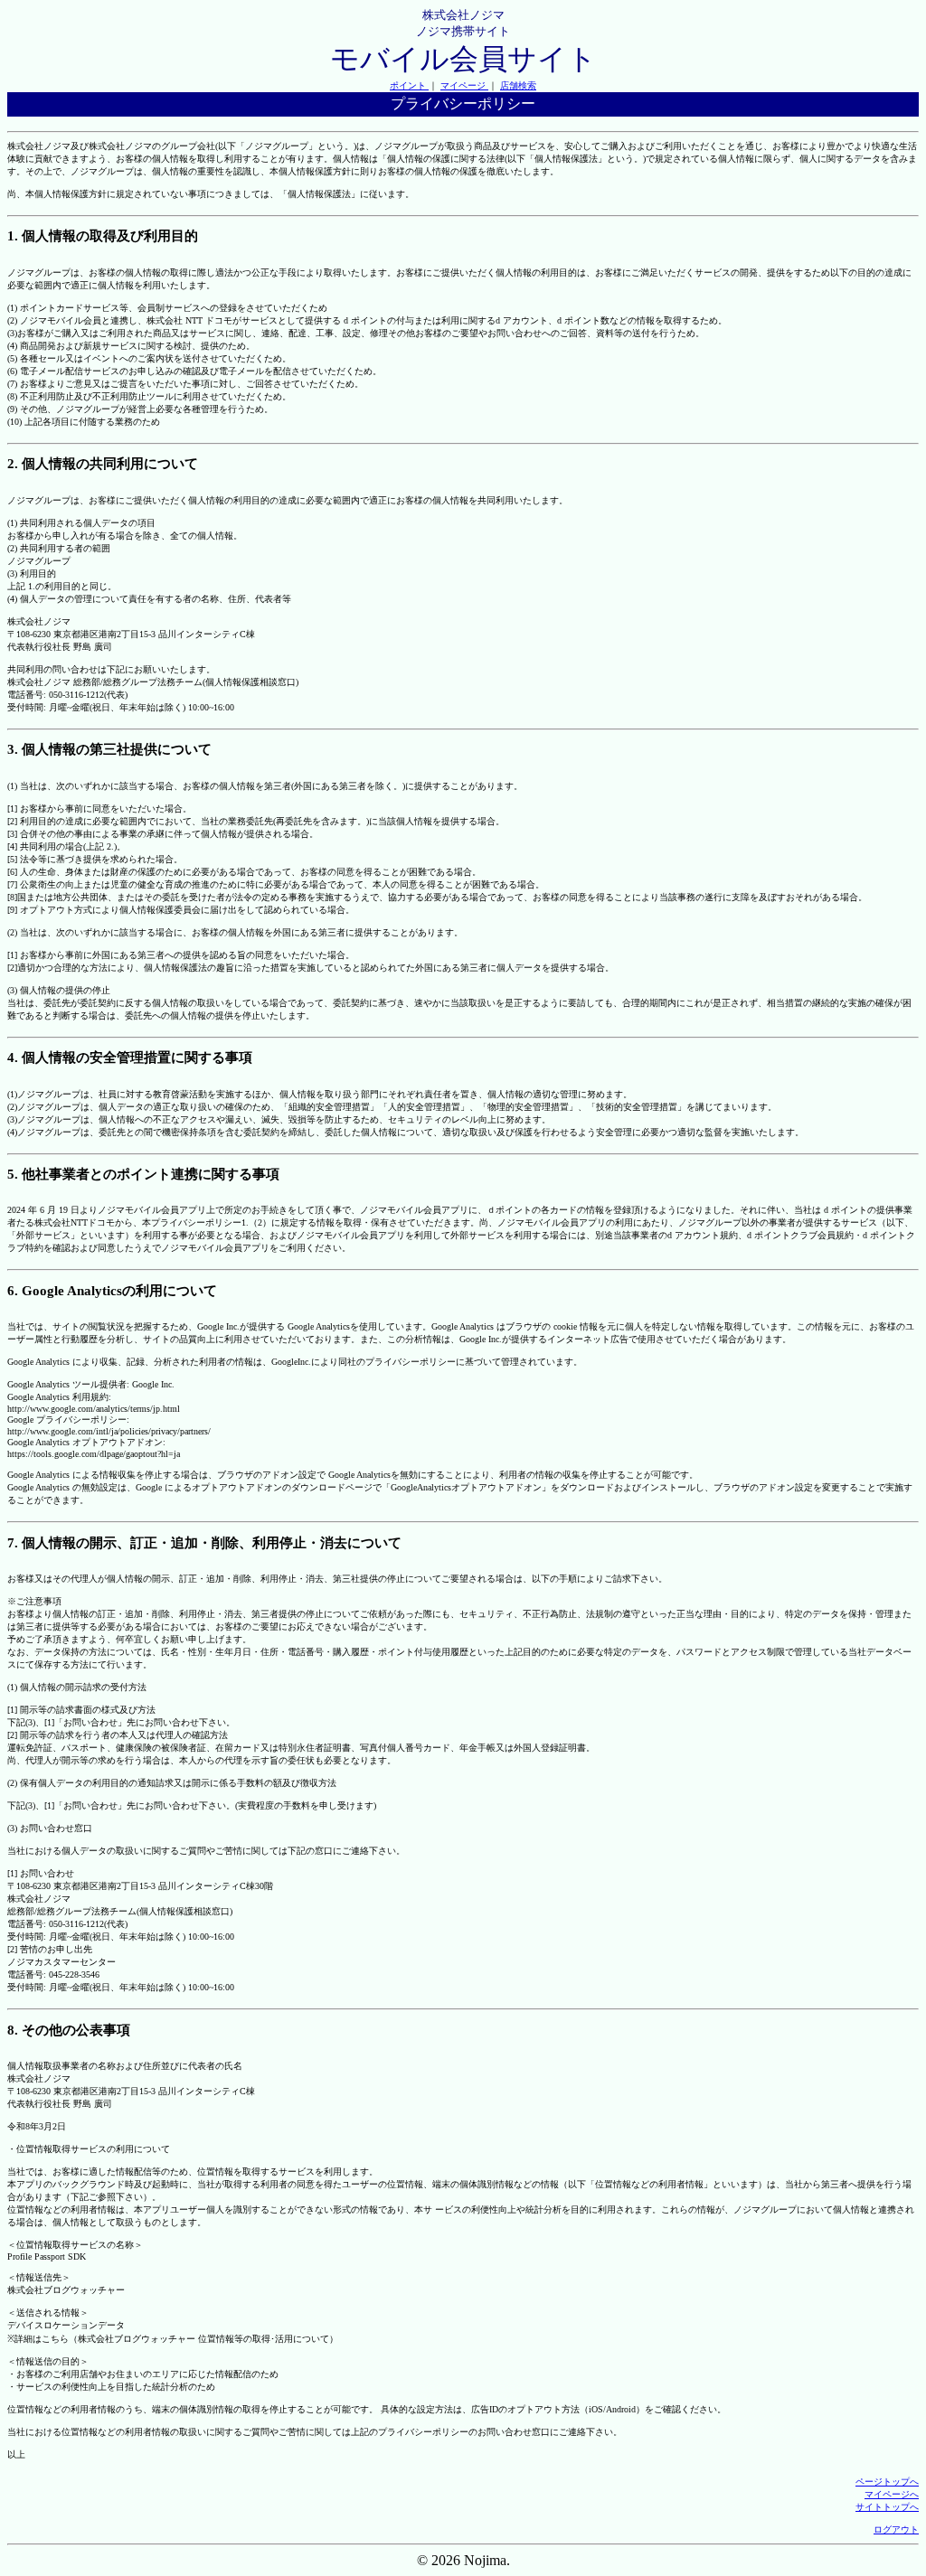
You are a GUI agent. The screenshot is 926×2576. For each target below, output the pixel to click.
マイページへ (892, 2494)
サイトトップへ (887, 2507)
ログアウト (896, 2529)
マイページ (464, 85)
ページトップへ (887, 2482)
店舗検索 (518, 85)
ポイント (409, 85)
